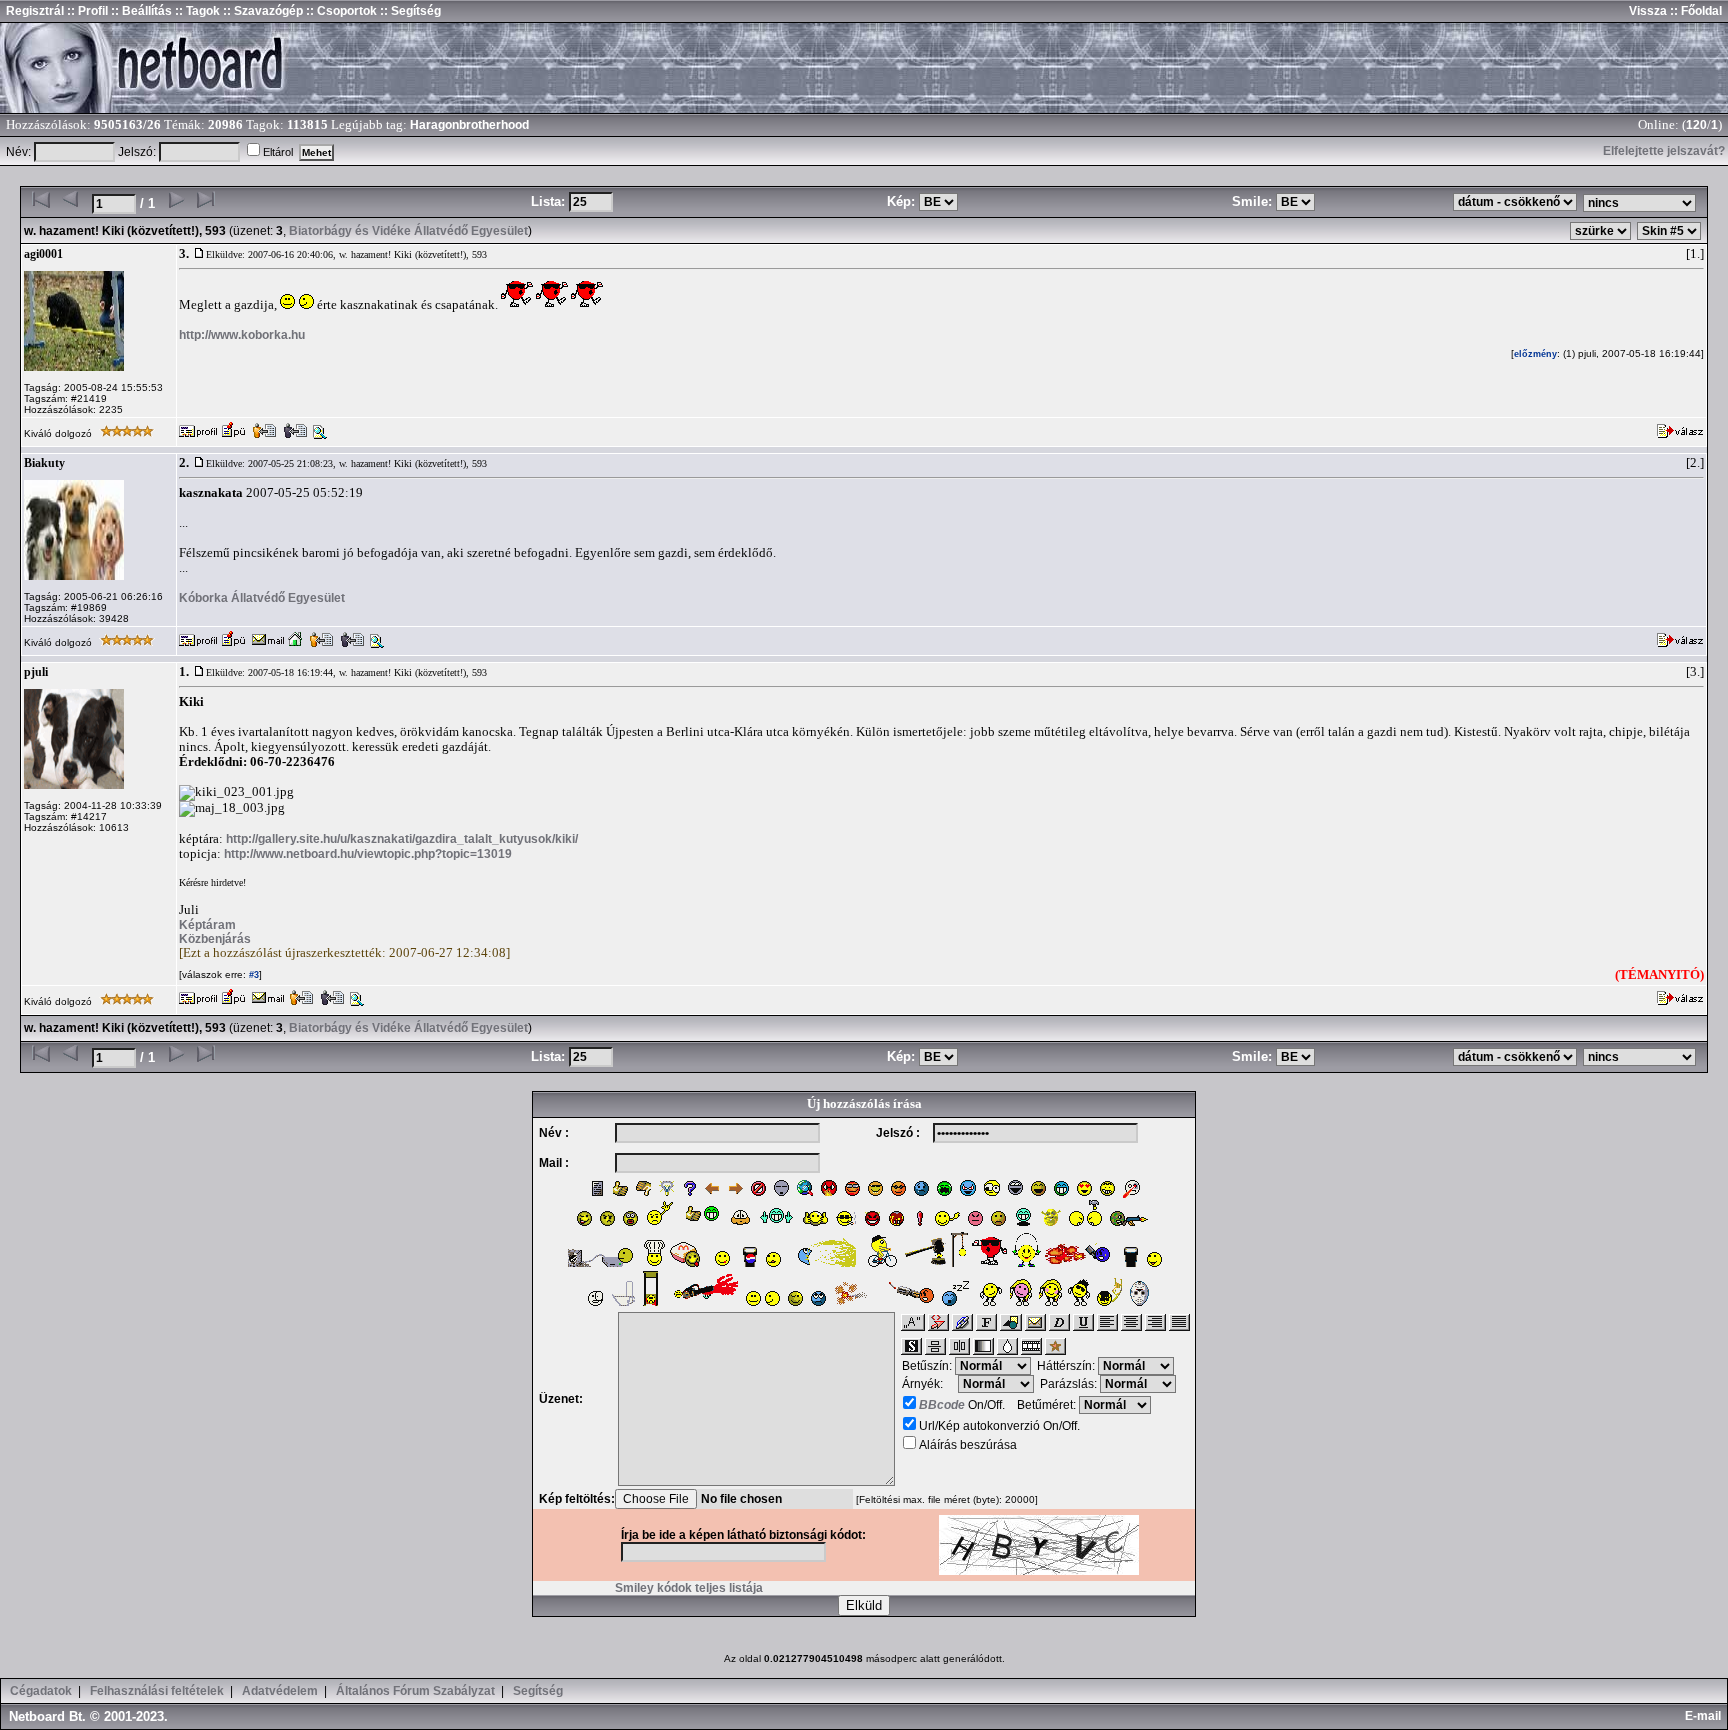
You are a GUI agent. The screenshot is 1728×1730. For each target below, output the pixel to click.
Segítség (538, 1691)
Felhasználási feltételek (157, 1691)
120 (1696, 125)
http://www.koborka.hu (242, 335)
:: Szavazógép (263, 11)
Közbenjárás (215, 939)
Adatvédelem (280, 1691)
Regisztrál (35, 11)
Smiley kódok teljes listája (689, 1588)
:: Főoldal (1694, 11)
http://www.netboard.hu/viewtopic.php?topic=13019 (368, 854)
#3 (252, 975)
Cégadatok (41, 1691)
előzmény (1535, 354)
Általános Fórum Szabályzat (415, 1691)
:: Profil (86, 11)
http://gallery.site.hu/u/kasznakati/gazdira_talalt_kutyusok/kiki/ (402, 839)
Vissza (1648, 11)
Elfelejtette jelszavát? (1664, 151)
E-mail (1706, 1716)
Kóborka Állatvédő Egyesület (262, 598)
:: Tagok (196, 11)
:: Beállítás (140, 11)
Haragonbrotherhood (469, 125)
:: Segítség (409, 11)
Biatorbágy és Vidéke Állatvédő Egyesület (408, 231)
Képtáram (207, 925)
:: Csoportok (340, 11)
